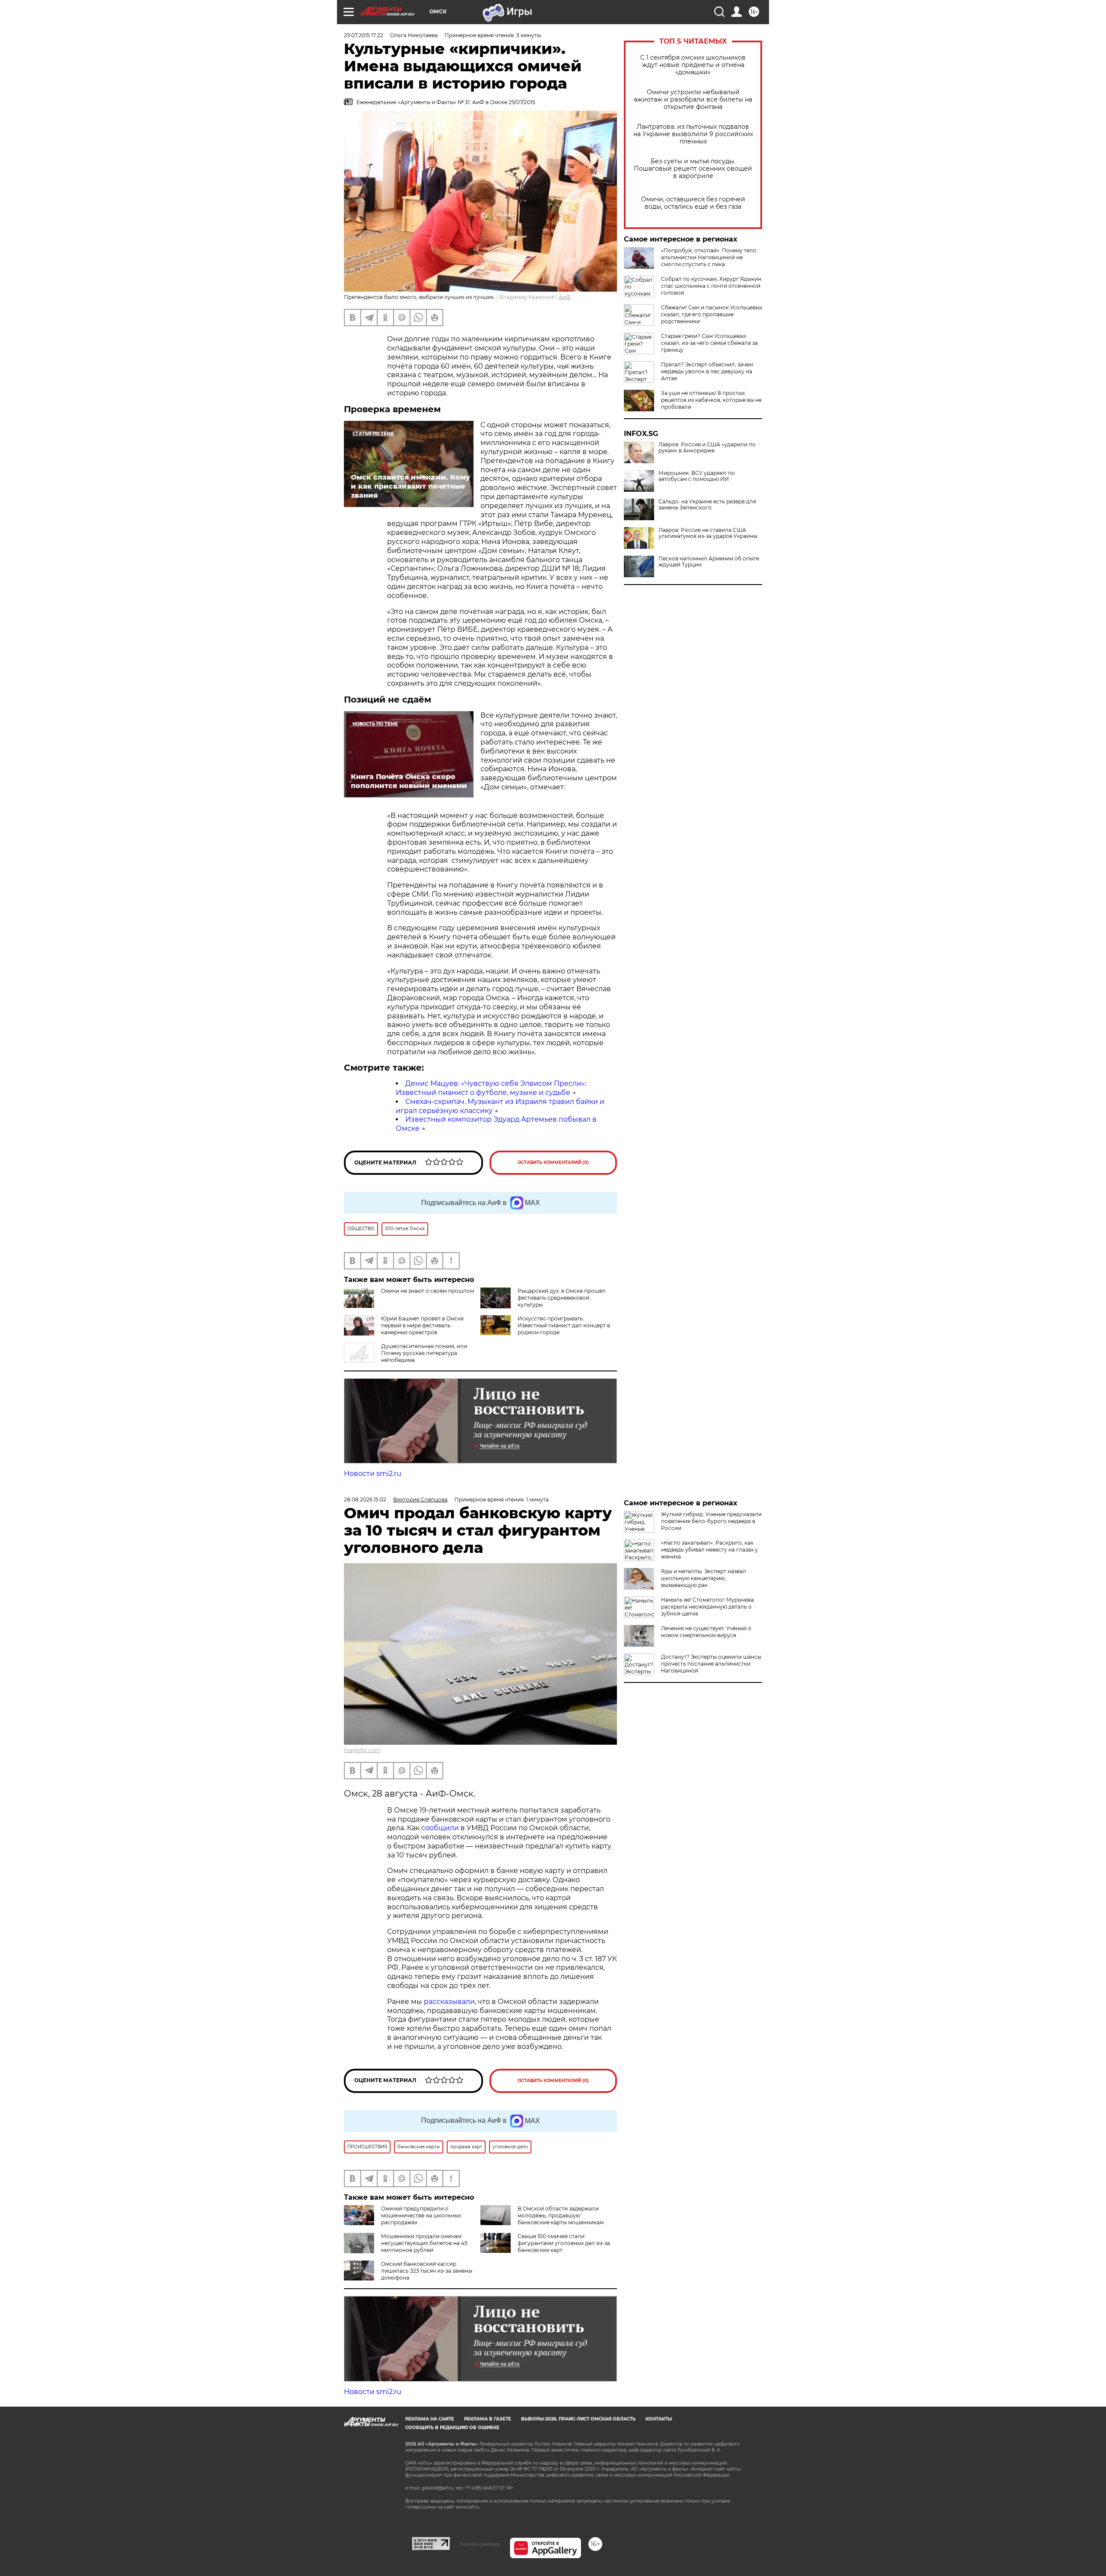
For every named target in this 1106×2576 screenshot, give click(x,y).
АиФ (565, 297)
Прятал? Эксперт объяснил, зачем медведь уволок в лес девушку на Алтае (707, 371)
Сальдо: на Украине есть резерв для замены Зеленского (707, 505)
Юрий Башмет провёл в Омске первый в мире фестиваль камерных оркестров (422, 1325)
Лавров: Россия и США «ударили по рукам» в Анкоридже (707, 448)
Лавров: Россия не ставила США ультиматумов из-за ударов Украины (708, 533)
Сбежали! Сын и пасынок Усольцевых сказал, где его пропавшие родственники (712, 314)
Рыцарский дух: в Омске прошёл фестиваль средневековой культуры (562, 1298)
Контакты (659, 2419)
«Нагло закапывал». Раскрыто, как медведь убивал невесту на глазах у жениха (709, 1550)
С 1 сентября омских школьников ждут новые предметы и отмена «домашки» (693, 65)
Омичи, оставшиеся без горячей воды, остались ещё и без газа (693, 203)
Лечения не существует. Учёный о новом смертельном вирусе (706, 1632)
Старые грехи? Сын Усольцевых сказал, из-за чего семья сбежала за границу (709, 343)
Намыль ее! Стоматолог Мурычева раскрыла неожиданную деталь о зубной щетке (707, 1607)
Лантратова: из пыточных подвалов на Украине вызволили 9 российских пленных (693, 134)
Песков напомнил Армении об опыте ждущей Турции (709, 562)
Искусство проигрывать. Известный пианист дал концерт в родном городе (564, 1325)
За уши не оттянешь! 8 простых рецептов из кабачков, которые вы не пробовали (711, 400)
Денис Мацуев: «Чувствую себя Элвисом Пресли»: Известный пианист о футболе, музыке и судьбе (491, 1088)
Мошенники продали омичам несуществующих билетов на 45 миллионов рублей (424, 2243)
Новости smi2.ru (373, 1474)
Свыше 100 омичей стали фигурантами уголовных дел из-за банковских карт (564, 2243)
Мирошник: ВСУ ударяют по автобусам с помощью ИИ (697, 476)
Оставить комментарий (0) (553, 1162)
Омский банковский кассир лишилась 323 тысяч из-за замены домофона (427, 2271)
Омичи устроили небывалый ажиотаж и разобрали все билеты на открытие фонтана (693, 100)
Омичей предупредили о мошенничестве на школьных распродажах (421, 2215)
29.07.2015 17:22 (364, 35)
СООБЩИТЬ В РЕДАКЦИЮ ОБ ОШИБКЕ (452, 2428)
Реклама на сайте (430, 2419)
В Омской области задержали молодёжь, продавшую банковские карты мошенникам (561, 2215)
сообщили (440, 1828)
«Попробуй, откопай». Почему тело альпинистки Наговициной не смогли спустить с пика (709, 257)
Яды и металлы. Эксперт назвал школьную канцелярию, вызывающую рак (704, 1578)
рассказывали (449, 2002)
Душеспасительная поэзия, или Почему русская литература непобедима (424, 1353)
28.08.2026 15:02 (365, 1499)
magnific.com (362, 1750)
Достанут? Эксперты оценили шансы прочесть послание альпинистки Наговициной (711, 1664)
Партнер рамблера (480, 2544)
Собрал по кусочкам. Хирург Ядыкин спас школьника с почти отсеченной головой (711, 286)
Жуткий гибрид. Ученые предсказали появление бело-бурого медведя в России (711, 1521)
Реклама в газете (488, 2419)
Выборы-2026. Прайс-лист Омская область (578, 2419)
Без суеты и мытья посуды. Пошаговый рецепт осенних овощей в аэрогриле (693, 169)
